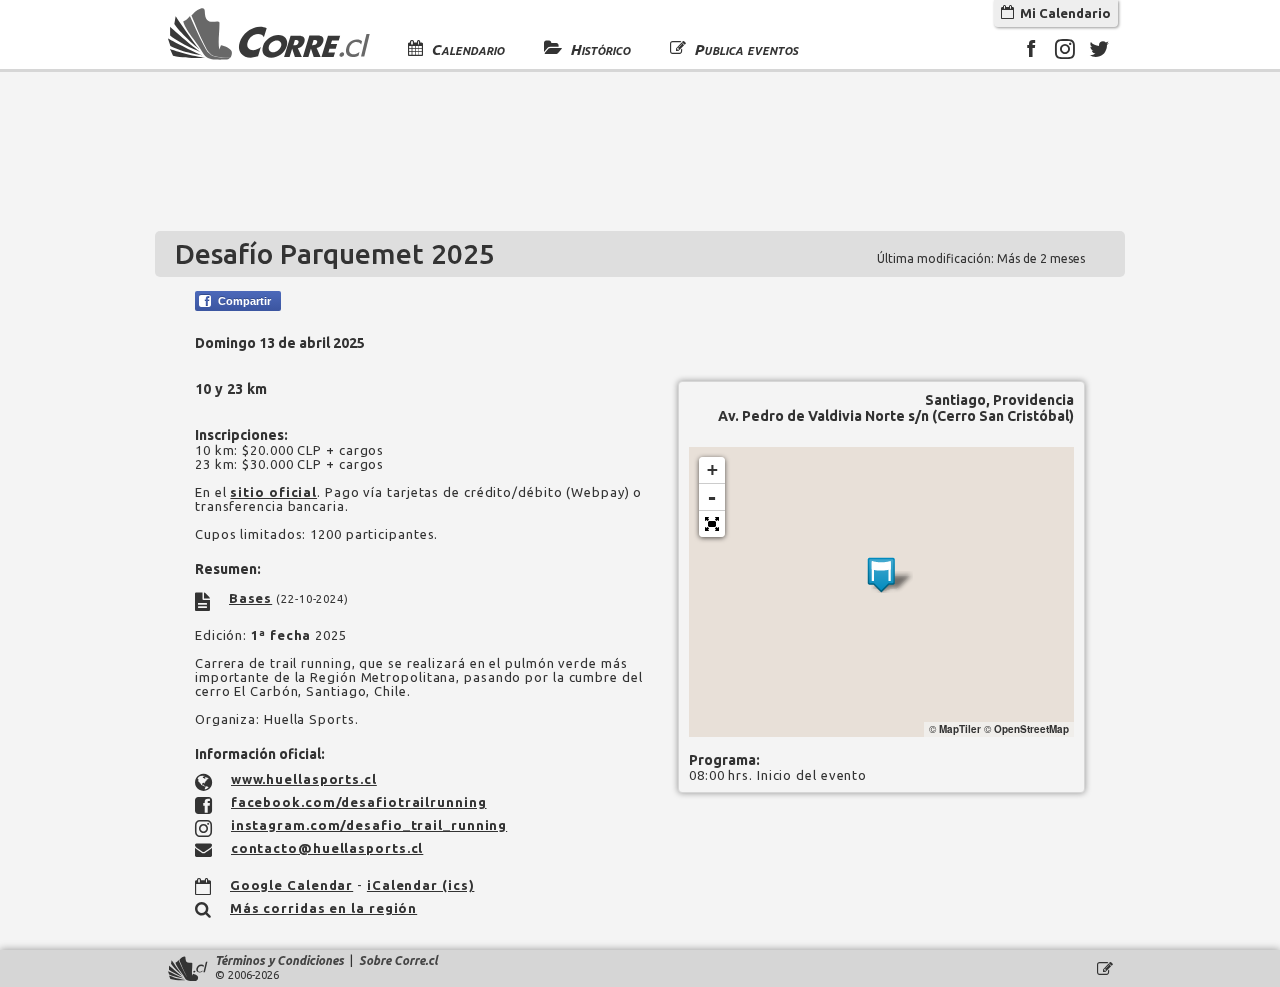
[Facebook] (1031, 52)
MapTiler (960, 729)
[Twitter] (1099, 52)
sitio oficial (273, 492)
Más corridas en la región (324, 908)
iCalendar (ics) (421, 885)
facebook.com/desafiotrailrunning (359, 802)
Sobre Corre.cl (398, 960)
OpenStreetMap (1031, 729)
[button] (712, 524)
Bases (251, 598)
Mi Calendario (1062, 13)
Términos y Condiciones (279, 960)
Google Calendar (292, 885)
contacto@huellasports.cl (327, 848)
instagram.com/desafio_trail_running (369, 825)
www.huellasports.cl (304, 779)
